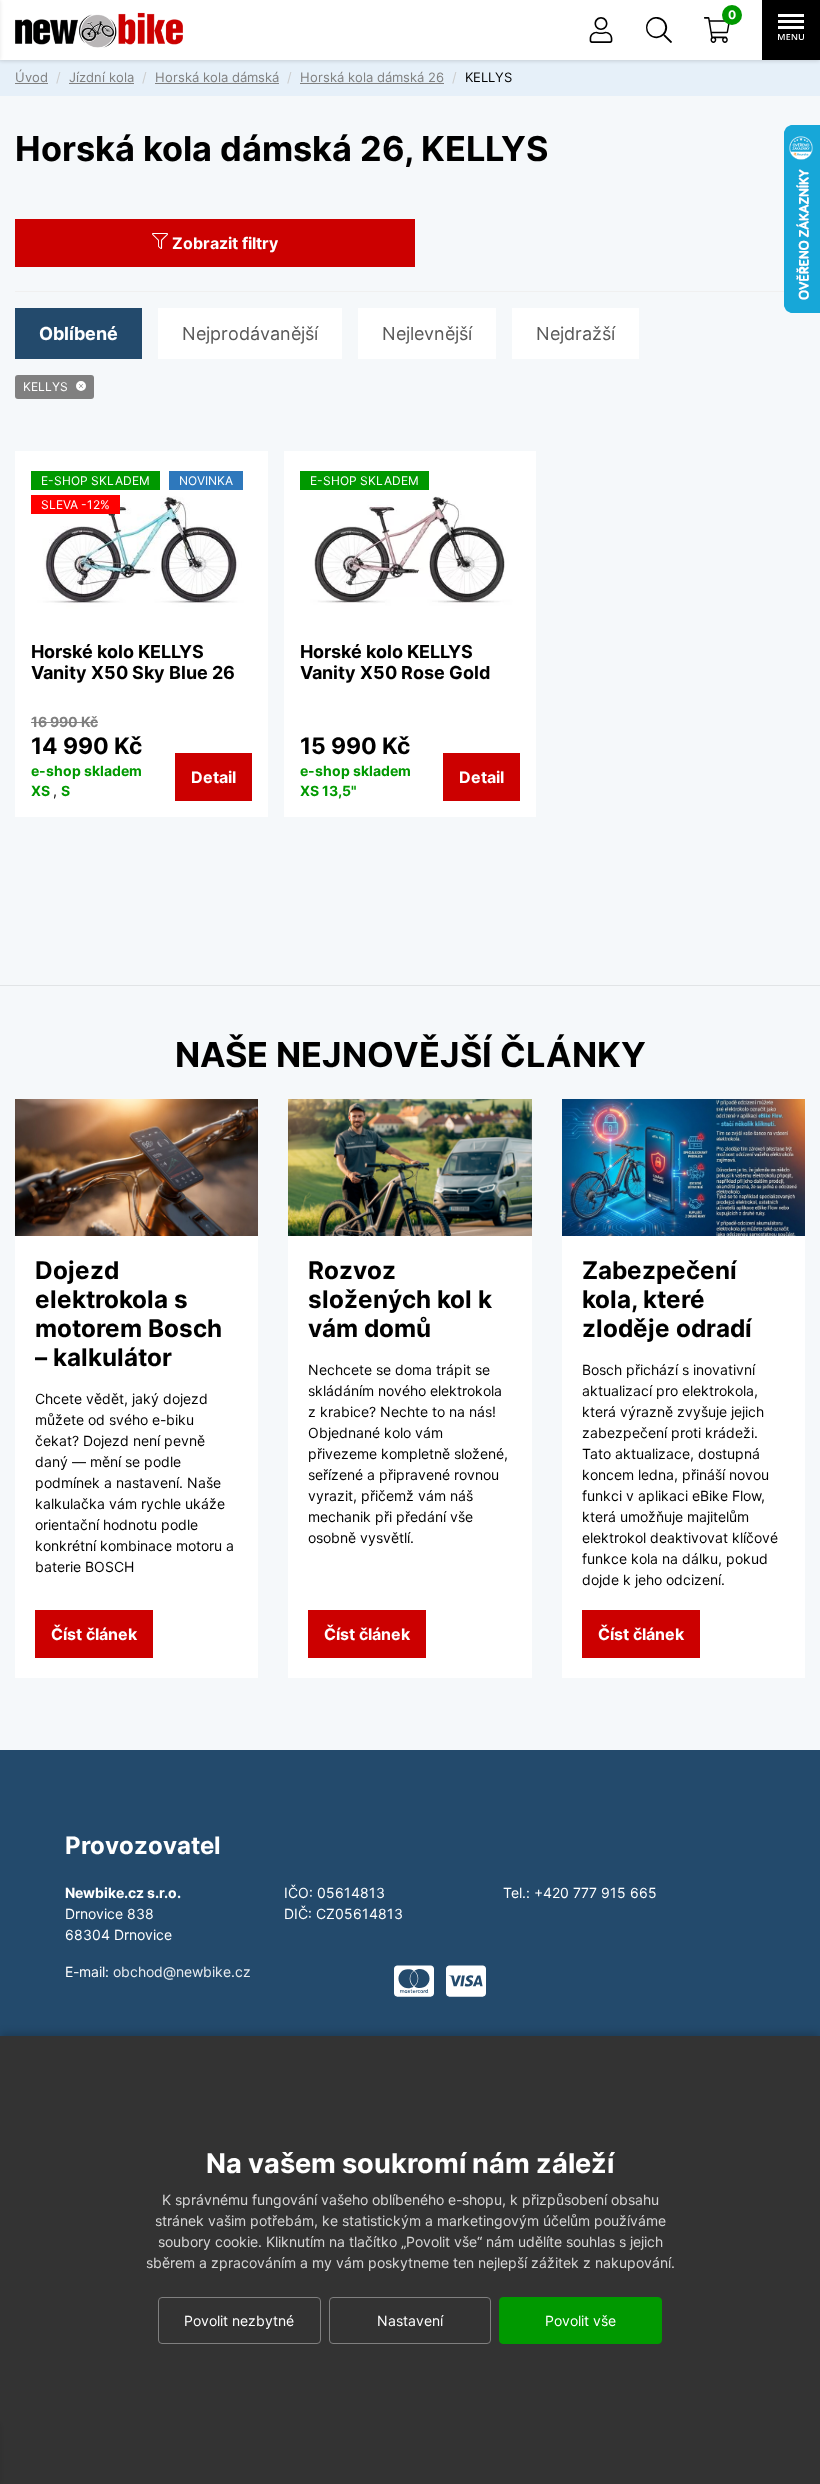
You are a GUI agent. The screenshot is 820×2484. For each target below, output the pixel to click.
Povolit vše (580, 2320)
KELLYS (45, 386)
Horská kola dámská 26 (372, 77)
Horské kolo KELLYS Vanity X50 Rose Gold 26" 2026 (395, 673)
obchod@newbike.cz (182, 1971)
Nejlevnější (427, 333)
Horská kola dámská (217, 77)
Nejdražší (575, 333)
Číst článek (94, 1634)
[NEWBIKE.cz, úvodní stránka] (99, 30)
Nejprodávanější (250, 333)
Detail (213, 777)
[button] (659, 30)
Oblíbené (78, 333)
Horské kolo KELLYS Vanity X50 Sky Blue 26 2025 (133, 673)
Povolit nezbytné (239, 2320)
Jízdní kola (101, 77)
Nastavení (410, 2320)
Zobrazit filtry (223, 243)
